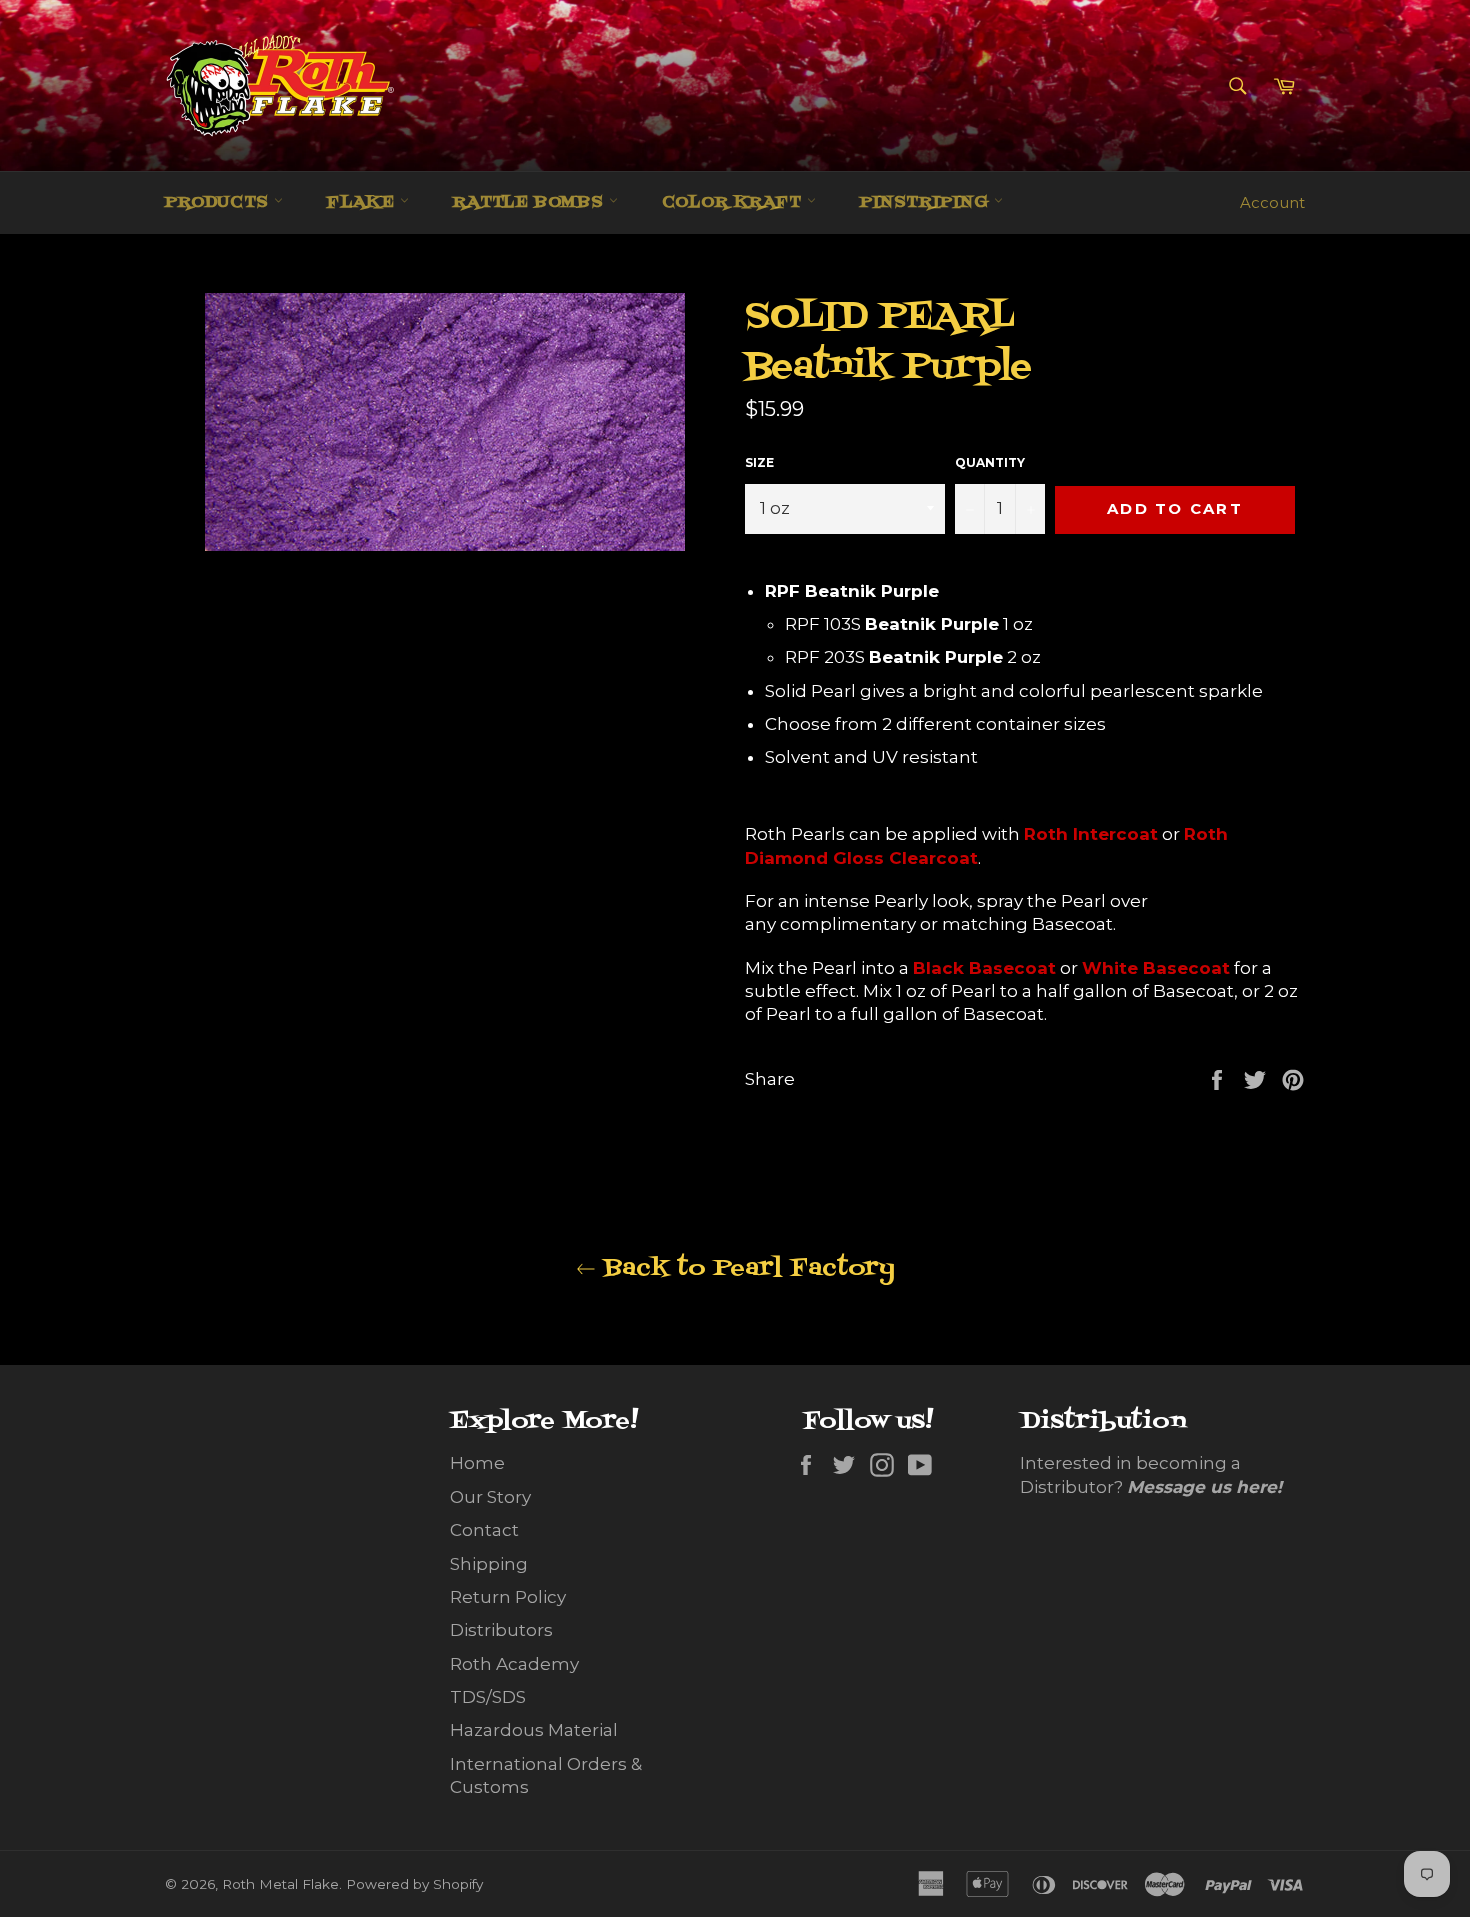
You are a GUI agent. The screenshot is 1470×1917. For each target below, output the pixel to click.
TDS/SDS (488, 1697)
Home (477, 1463)
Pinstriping (927, 203)
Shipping (489, 1564)
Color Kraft (734, 203)
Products (219, 203)
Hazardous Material (534, 1730)
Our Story (490, 1497)
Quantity (990, 462)
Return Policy (508, 1597)
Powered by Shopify (414, 1884)
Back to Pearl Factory (745, 1268)
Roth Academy (514, 1664)
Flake (363, 203)
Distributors (501, 1630)
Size (759, 462)
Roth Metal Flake (280, 1884)
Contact (484, 1530)
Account (1272, 202)
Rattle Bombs (531, 203)
